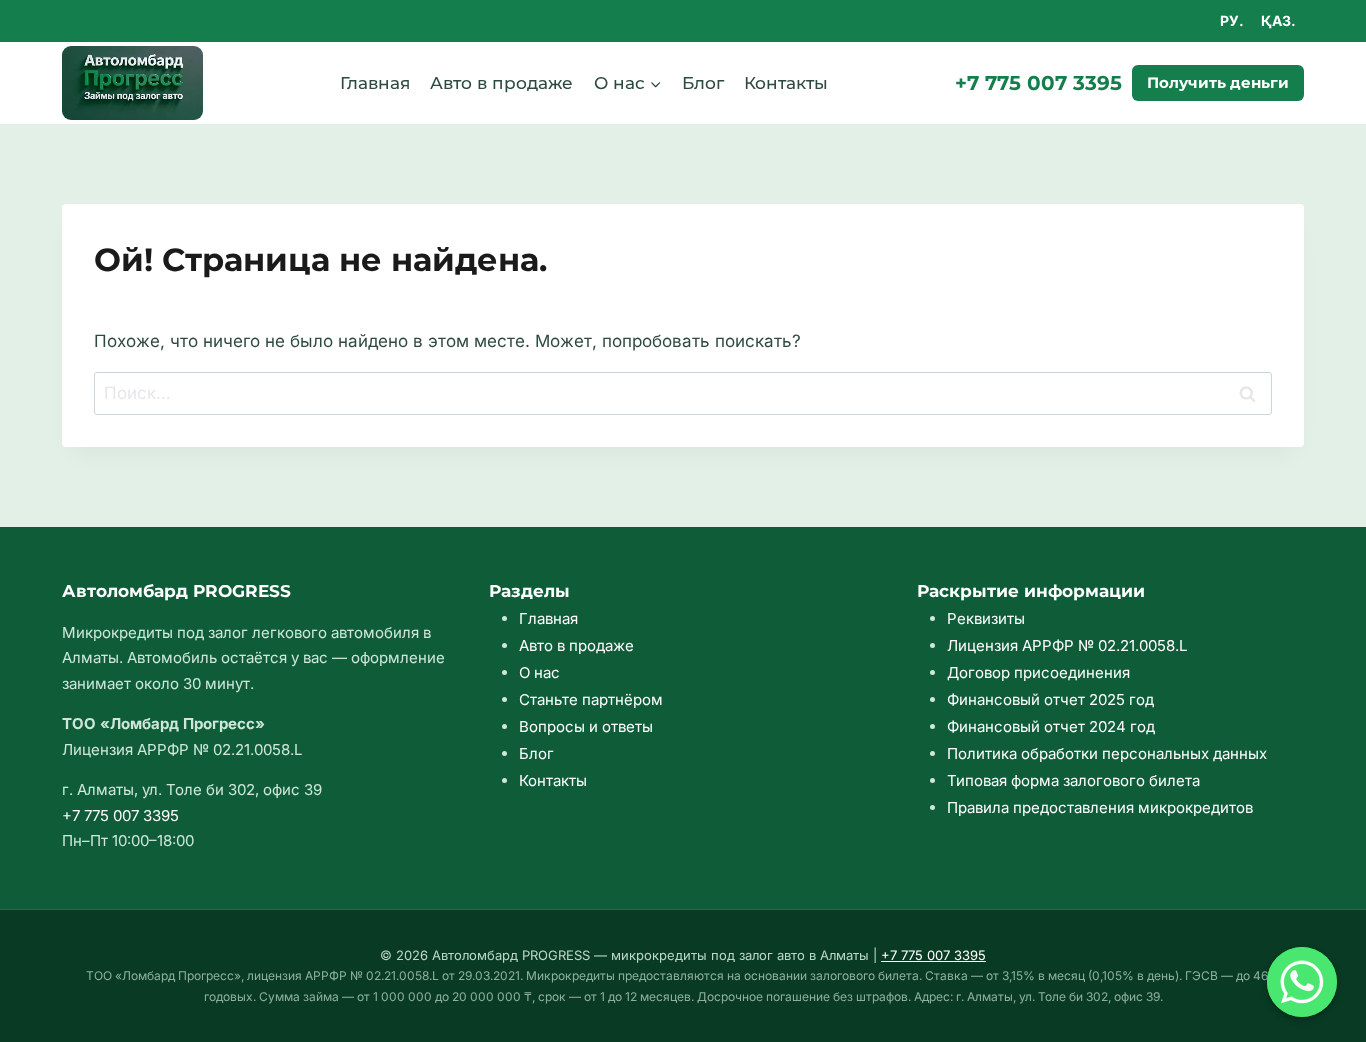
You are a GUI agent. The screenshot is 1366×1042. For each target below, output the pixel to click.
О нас (539, 672)
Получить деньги (1218, 82)
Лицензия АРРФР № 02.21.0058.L (1067, 645)
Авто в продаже (501, 83)
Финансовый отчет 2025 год (1050, 699)
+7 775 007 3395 (1038, 83)
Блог (703, 83)
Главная (375, 83)
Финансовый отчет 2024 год (1051, 726)
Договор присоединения (1038, 672)
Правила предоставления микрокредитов (1100, 807)
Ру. (1232, 20)
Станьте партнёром (591, 699)
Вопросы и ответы (586, 726)
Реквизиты (986, 618)
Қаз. (1278, 20)
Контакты (786, 83)
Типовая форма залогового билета (1073, 780)
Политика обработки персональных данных (1107, 753)
